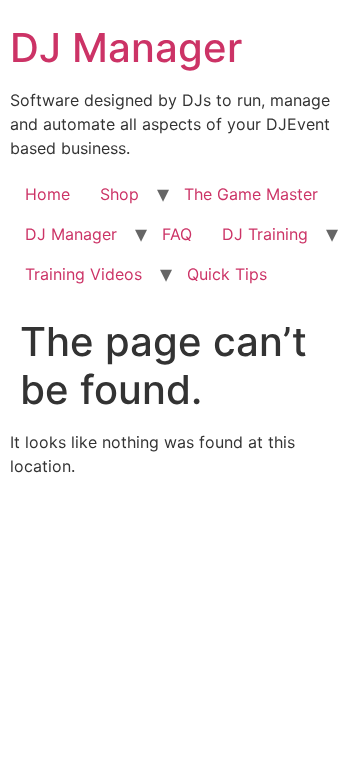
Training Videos (83, 274)
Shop (119, 194)
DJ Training (265, 234)
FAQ (177, 234)
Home (47, 194)
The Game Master (251, 194)
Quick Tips (227, 274)
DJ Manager (126, 47)
